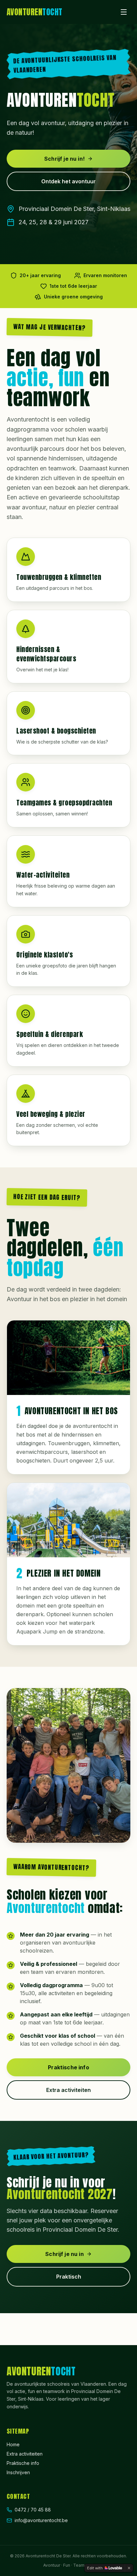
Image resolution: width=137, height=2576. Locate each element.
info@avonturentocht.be (41, 2520)
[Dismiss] (129, 2568)
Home (13, 2444)
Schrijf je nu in (65, 2254)
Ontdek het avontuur (68, 181)
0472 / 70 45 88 (33, 2510)
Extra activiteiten (68, 2090)
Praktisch (69, 2277)
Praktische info (68, 2067)
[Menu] (124, 12)
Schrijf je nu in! (65, 159)
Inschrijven (18, 2472)
